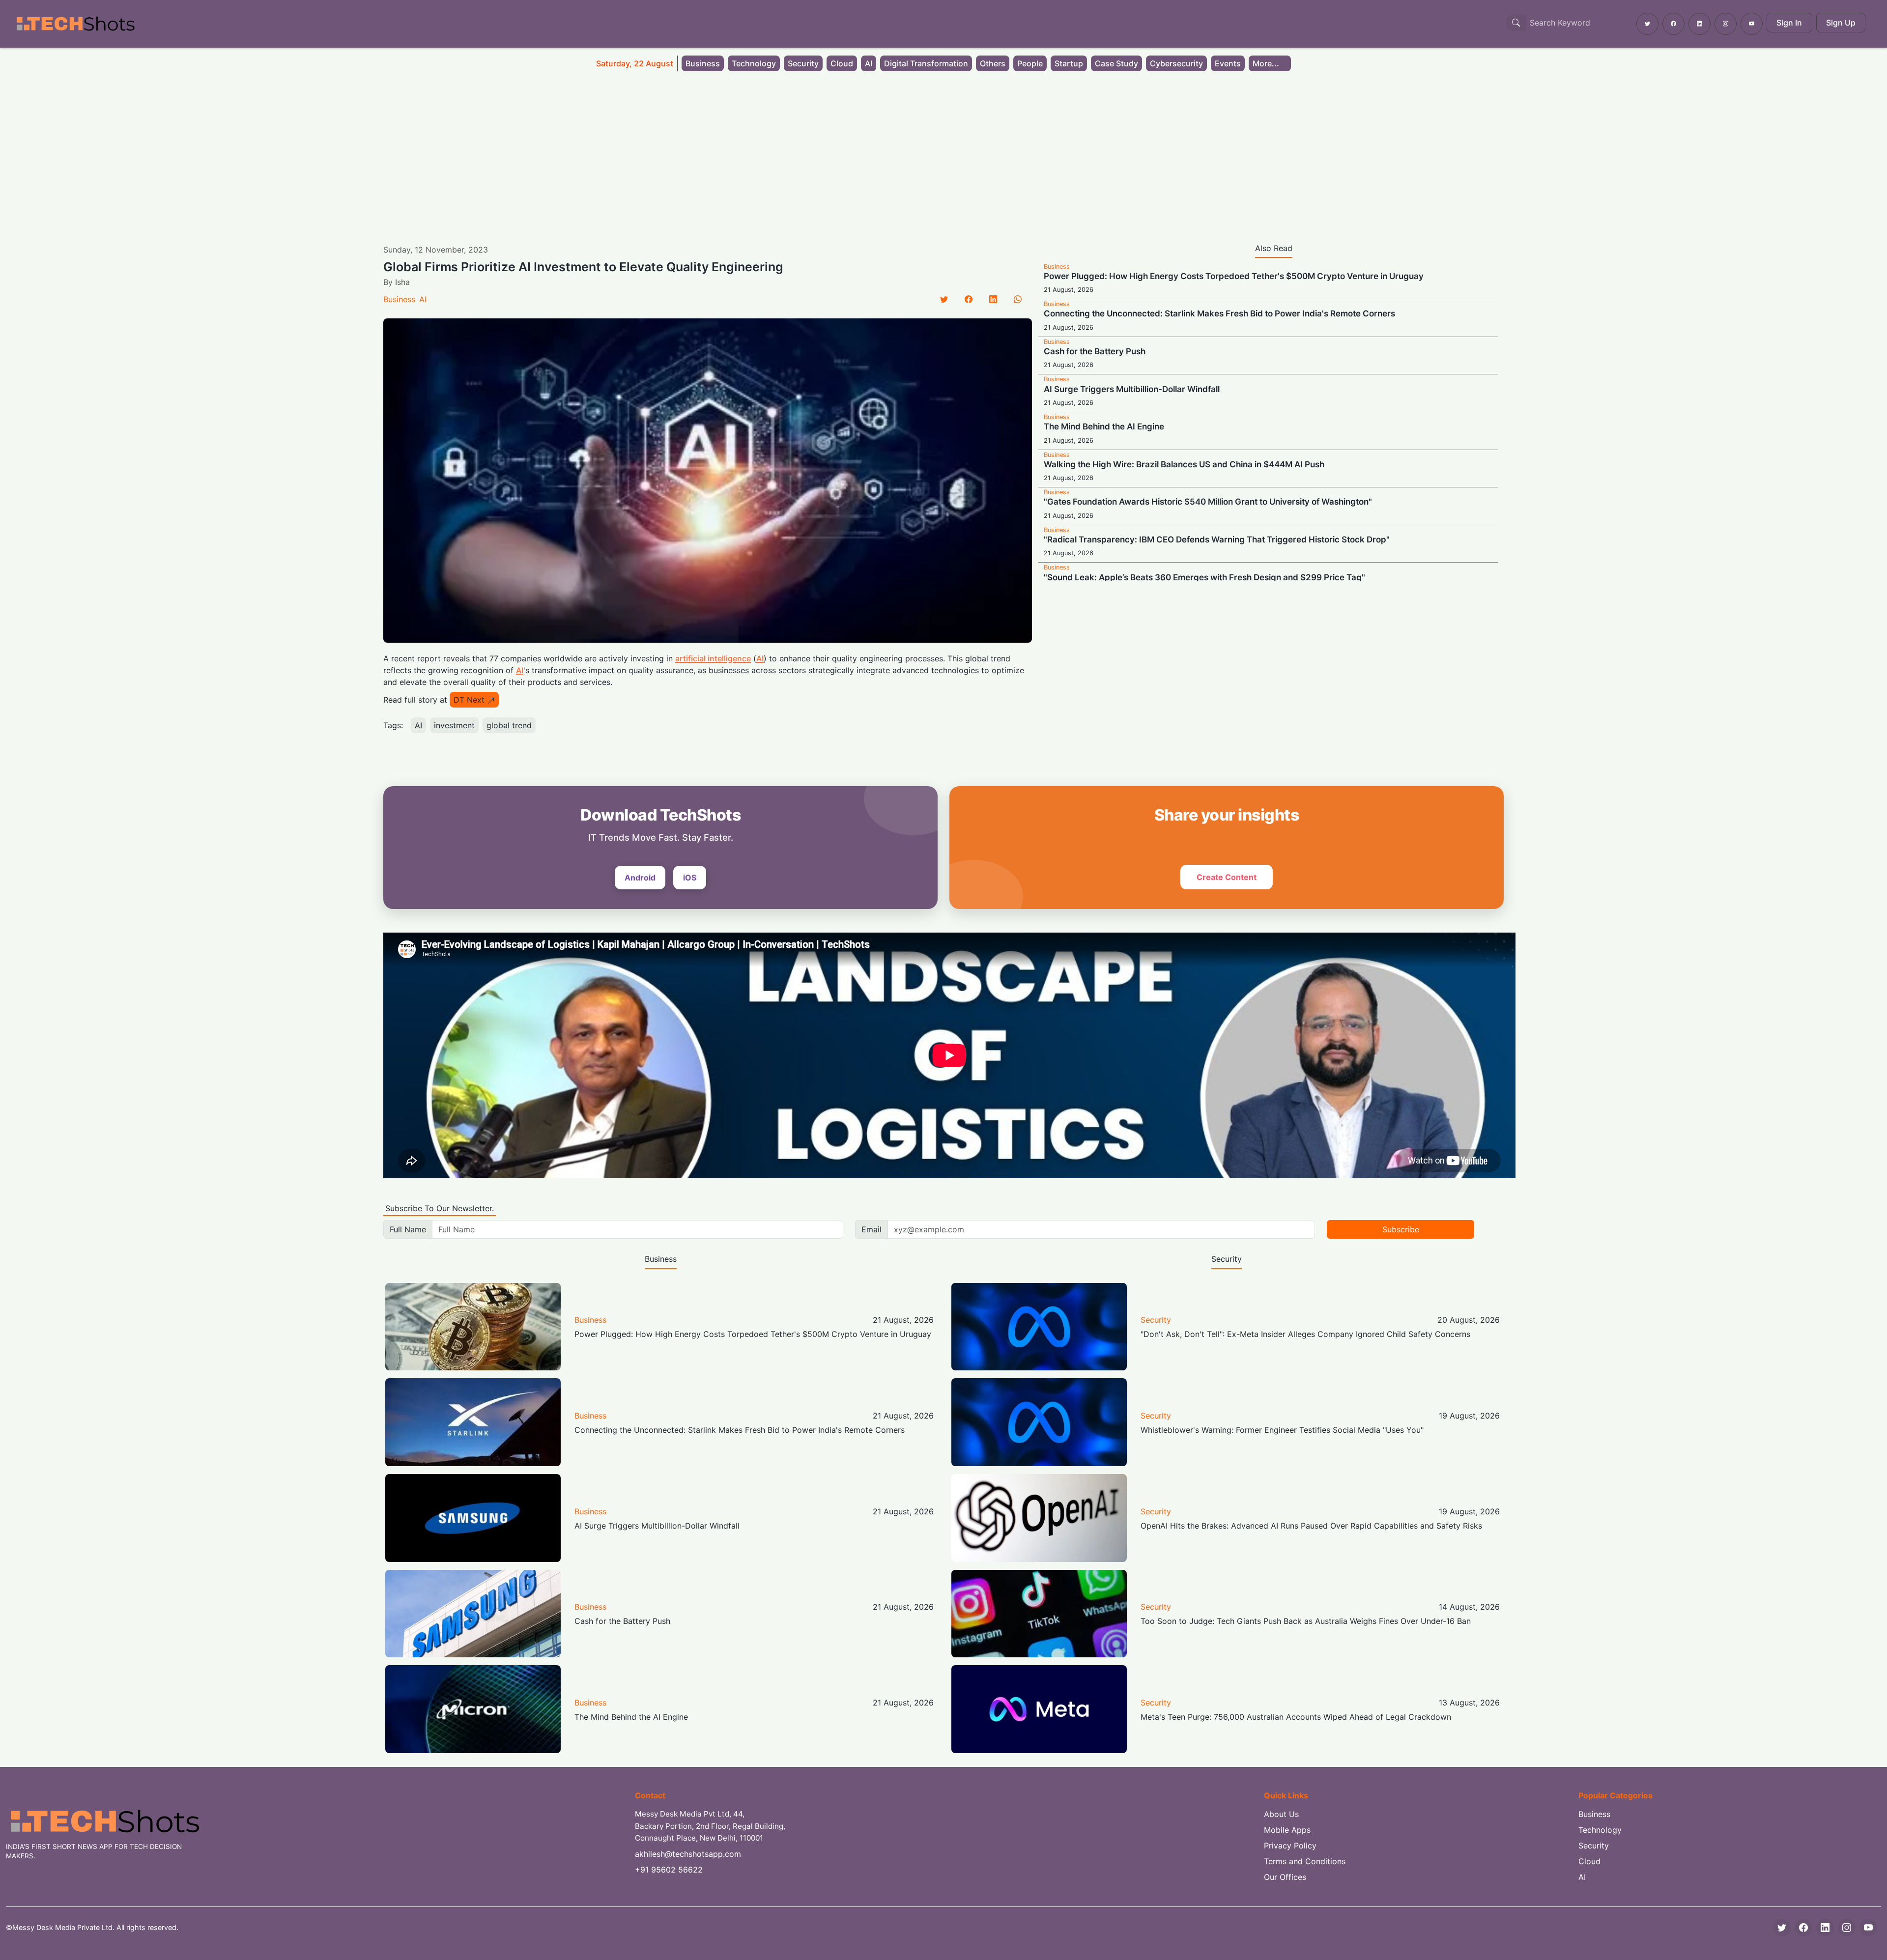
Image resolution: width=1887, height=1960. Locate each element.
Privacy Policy (1290, 1846)
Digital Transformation (926, 63)
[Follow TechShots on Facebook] (1673, 24)
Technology (754, 63)
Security (803, 63)
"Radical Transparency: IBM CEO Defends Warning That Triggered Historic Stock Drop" (1217, 540)
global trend (509, 725)
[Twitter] (944, 299)
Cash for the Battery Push (1095, 351)
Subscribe (1401, 1229)
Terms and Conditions (1305, 1861)
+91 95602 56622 (669, 1870)
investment (454, 725)
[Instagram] (1847, 1928)
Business (703, 63)
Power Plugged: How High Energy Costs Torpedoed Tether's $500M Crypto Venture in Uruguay (1234, 276)
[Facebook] (969, 299)
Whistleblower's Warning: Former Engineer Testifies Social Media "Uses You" (1282, 1430)
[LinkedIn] (993, 299)
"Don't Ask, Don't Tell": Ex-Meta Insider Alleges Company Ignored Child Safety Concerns (1305, 1334)
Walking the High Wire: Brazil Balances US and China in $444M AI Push (1184, 464)
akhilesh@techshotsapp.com (688, 1854)
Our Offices (1285, 1877)
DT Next (469, 700)
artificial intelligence (713, 658)
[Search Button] (1516, 23)
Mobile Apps (1287, 1830)
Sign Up (1841, 23)
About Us (1281, 1814)
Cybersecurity (1176, 63)
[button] (1270, 63)
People (1030, 63)
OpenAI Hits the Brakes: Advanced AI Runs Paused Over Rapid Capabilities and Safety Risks (1311, 1526)
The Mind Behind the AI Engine (1104, 426)
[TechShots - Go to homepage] (75, 24)
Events (1228, 63)
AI (869, 63)
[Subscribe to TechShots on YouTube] (1752, 24)
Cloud (842, 63)
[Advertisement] (943, 151)
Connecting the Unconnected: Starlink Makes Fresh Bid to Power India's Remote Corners (1219, 313)
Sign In (1789, 23)
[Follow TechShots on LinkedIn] (1700, 24)
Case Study (1116, 63)
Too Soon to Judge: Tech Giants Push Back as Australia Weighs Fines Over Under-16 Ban (1306, 1621)
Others (993, 63)
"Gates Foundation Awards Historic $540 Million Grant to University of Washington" (1208, 502)
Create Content (1227, 877)
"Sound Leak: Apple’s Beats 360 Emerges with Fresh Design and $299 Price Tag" (1204, 577)
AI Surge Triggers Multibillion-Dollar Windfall (1132, 389)
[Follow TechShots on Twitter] (1647, 24)
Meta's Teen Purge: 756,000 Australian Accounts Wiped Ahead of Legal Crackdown (1296, 1717)
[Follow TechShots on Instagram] (1726, 24)
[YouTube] (1868, 1928)
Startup (1069, 63)
